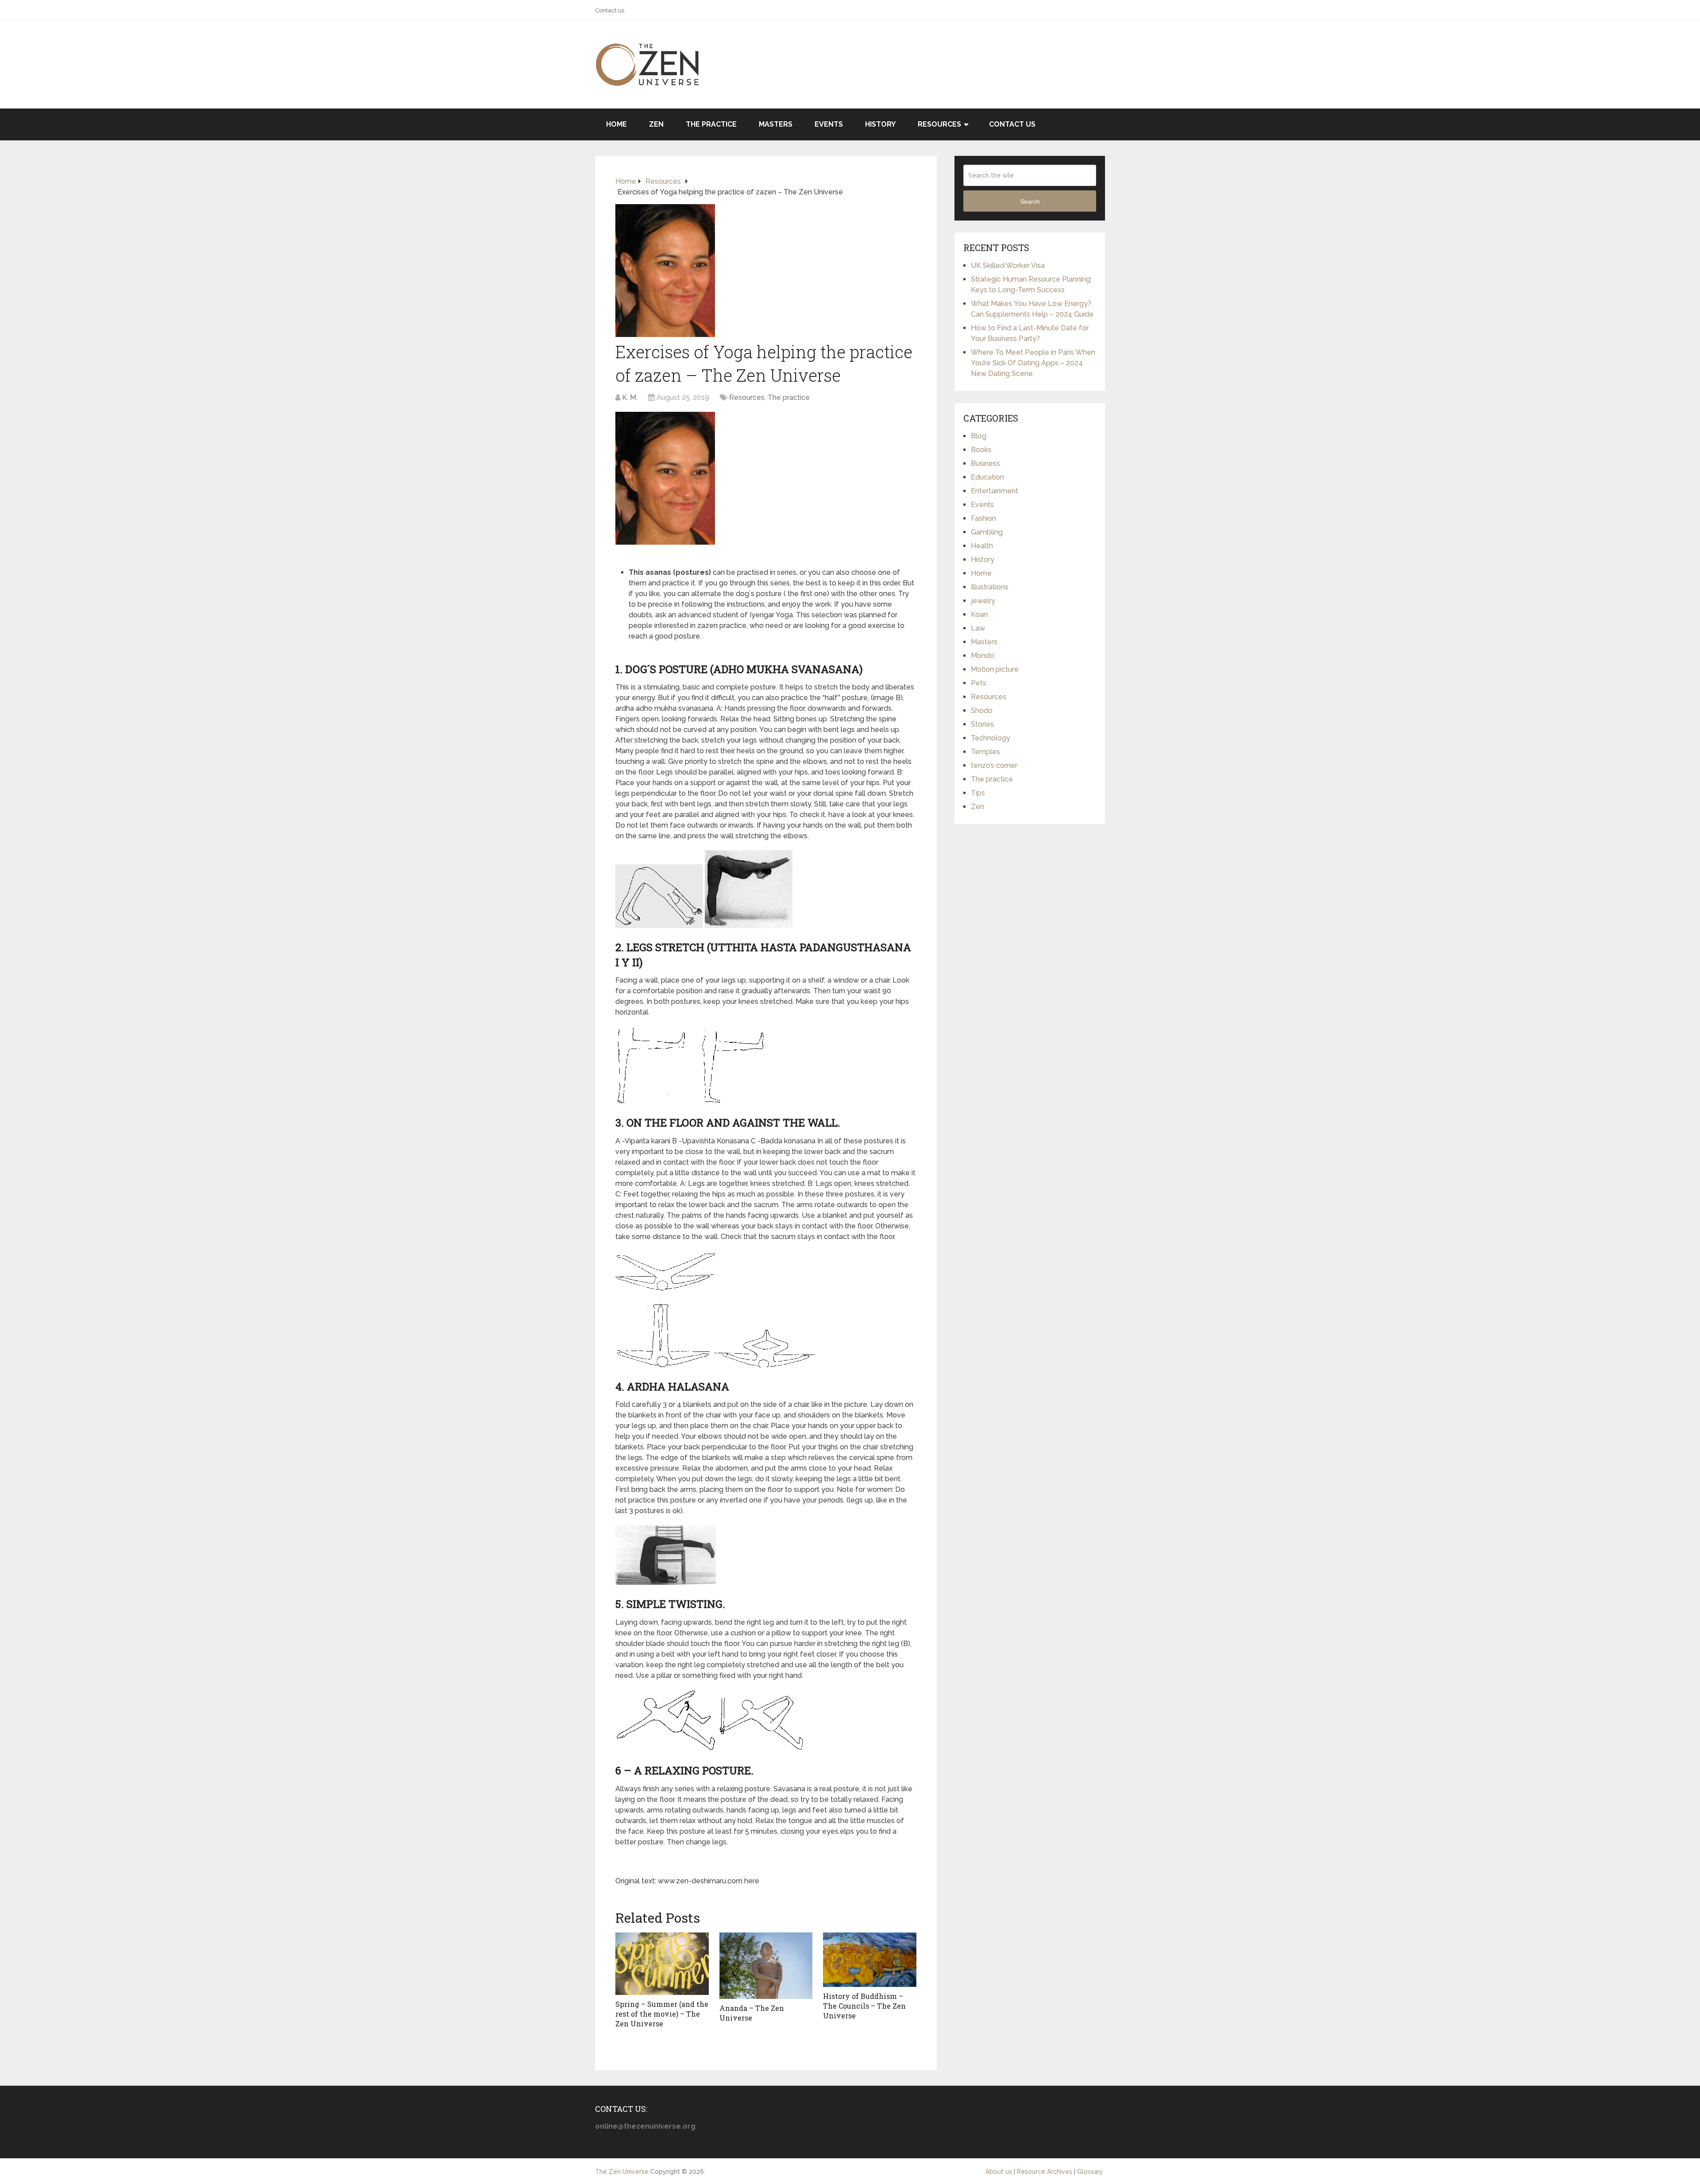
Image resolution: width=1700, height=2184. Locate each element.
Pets (979, 683)
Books (981, 450)
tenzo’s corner (994, 765)
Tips (978, 793)
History (880, 124)
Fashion (983, 518)
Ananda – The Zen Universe (752, 2013)
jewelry (983, 601)
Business (985, 463)
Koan (979, 614)
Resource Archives (1045, 2172)
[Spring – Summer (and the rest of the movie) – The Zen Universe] (662, 1964)
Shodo (982, 711)
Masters (776, 124)
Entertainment (995, 491)
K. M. (630, 397)
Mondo (983, 656)
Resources (939, 124)
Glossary (1090, 2172)
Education (987, 477)
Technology (991, 738)
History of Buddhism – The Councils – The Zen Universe (864, 2006)
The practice (711, 124)
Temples (985, 752)
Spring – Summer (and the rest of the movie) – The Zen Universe (662, 2014)
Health (982, 546)
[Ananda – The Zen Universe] (766, 1966)
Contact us (610, 10)
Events (829, 124)
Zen (656, 124)
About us (999, 2172)
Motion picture (995, 669)
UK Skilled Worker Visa (1008, 265)
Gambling (987, 532)
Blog (979, 436)
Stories (982, 724)
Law (978, 628)
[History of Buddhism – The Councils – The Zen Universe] (870, 1960)
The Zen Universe (622, 2172)
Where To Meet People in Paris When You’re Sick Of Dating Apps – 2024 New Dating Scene (1033, 363)
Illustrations (990, 587)
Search (1030, 201)
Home (616, 124)
